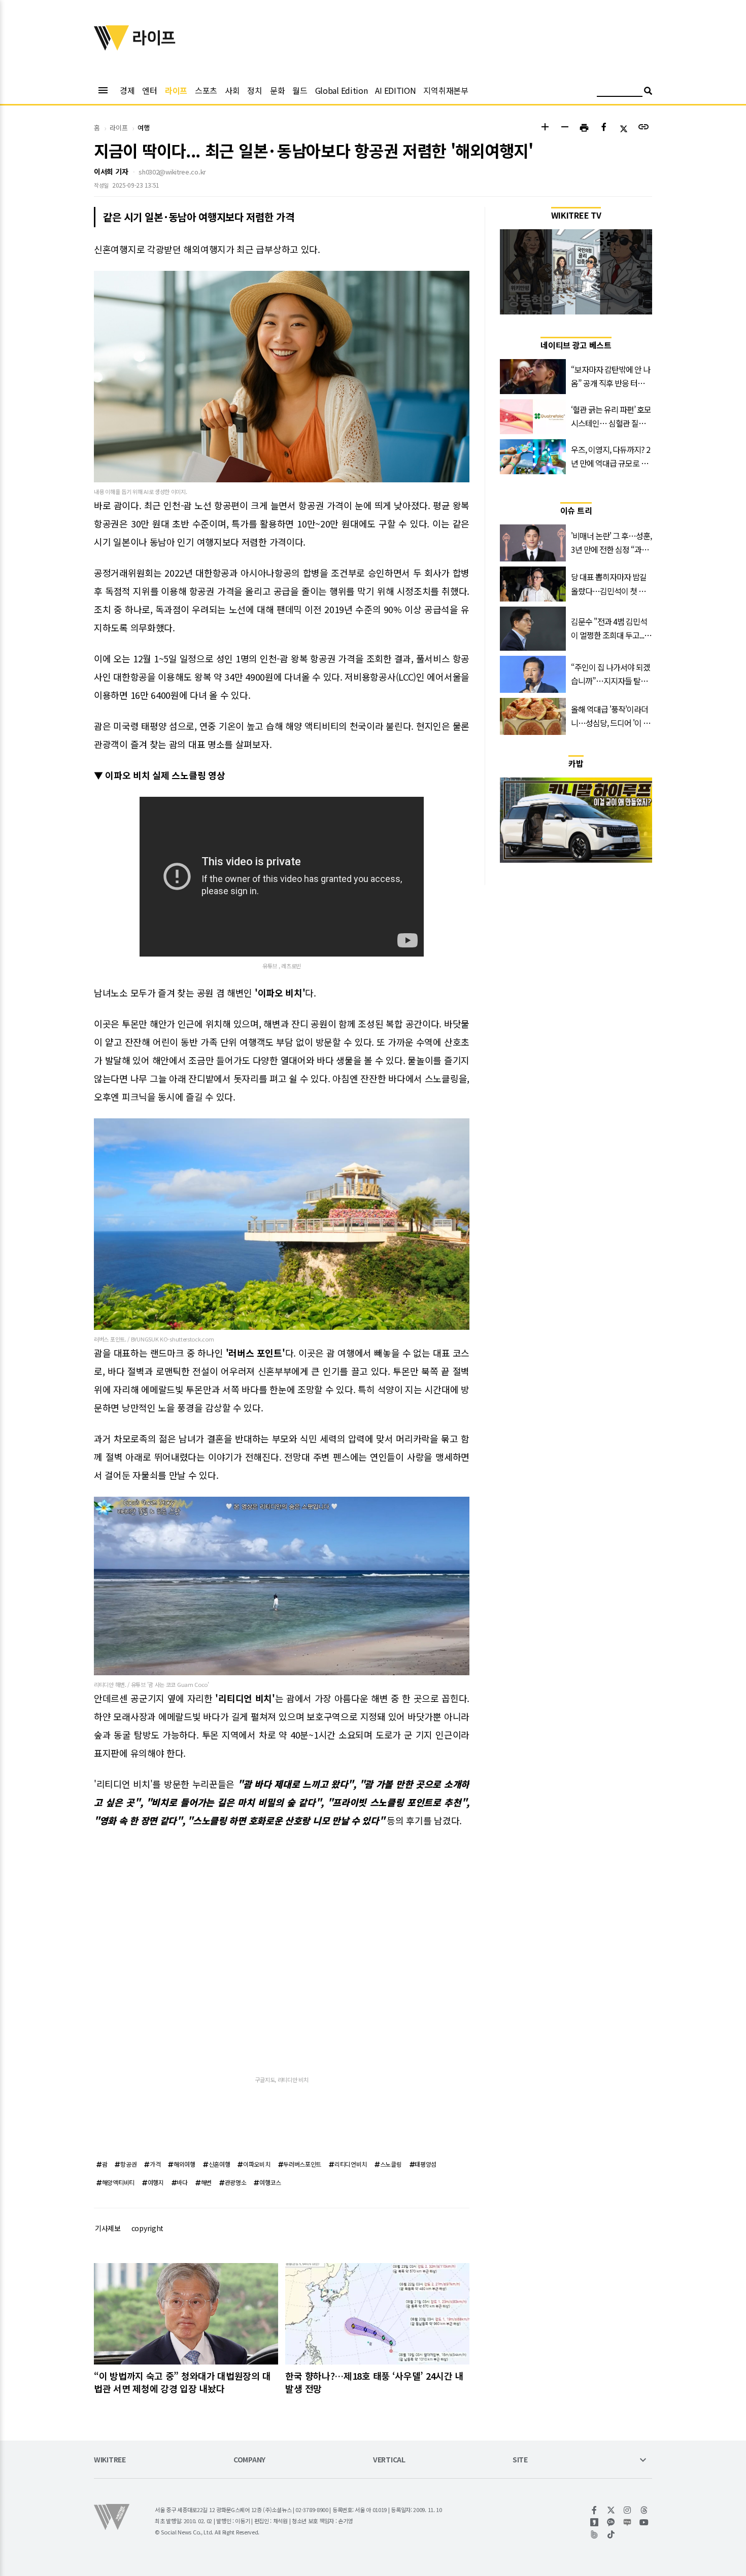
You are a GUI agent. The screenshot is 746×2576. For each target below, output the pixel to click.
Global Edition (342, 90)
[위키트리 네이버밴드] (595, 2534)
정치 (255, 90)
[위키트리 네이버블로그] (628, 2522)
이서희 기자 (111, 171)
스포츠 (206, 90)
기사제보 (108, 2228)
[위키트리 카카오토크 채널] (611, 2522)
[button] (545, 128)
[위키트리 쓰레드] (644, 2510)
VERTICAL (389, 2460)
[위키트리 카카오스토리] (595, 2522)
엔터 (149, 90)
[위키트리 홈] (112, 47)
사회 (232, 90)
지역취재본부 (446, 90)
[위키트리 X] (611, 2510)
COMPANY (249, 2460)
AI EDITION (395, 90)
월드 (300, 90)
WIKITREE (110, 2460)
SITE (520, 2460)
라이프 (176, 90)
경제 (127, 90)
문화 (277, 90)
